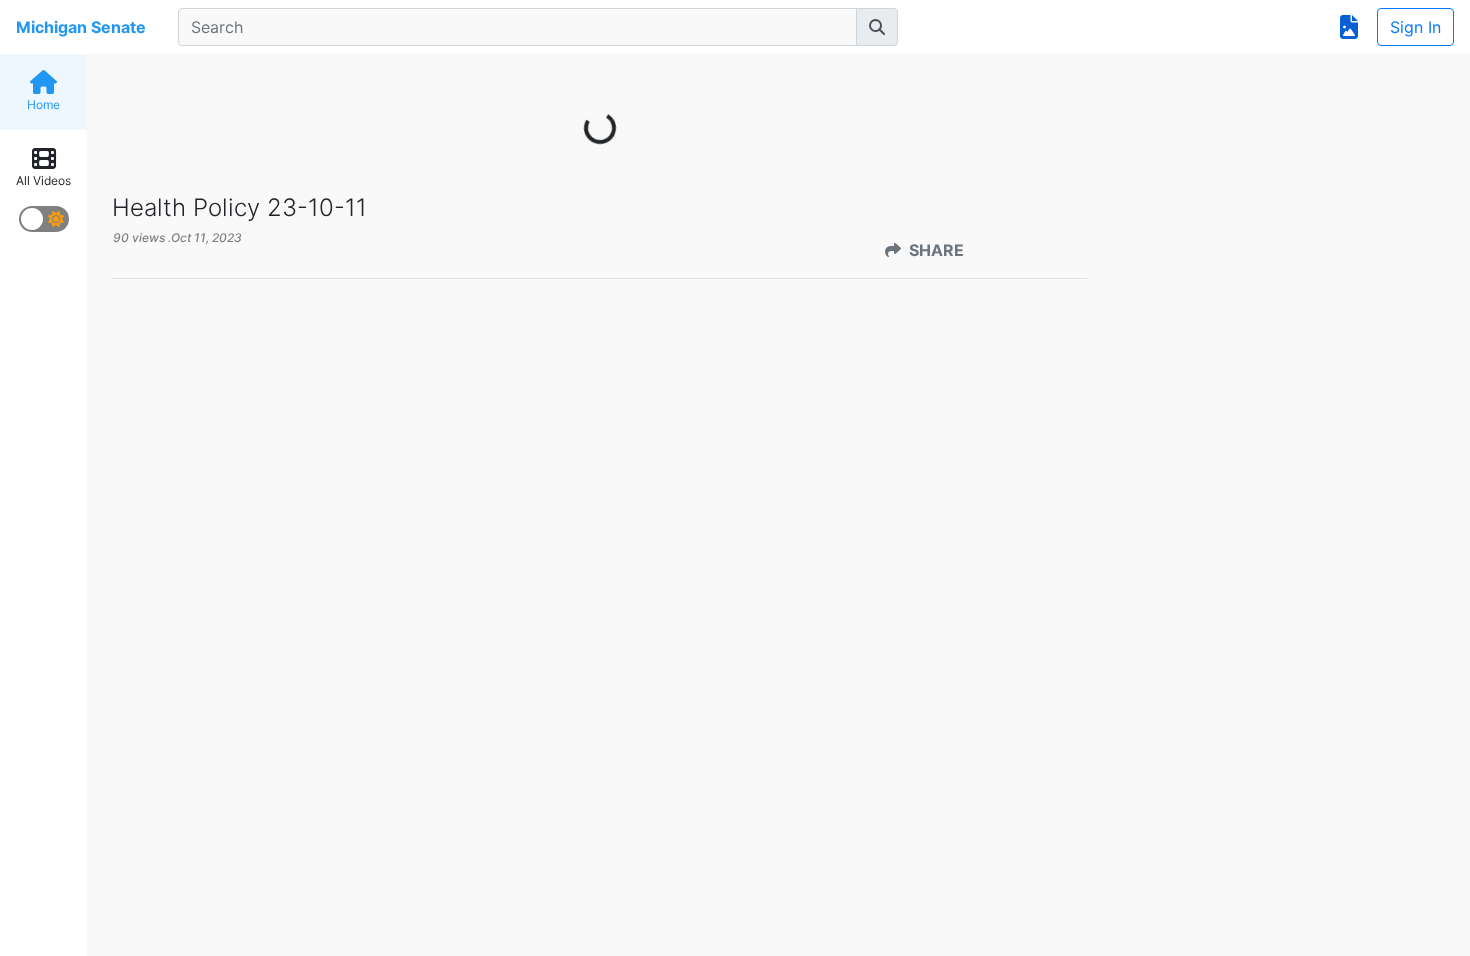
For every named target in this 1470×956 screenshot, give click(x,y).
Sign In (1415, 27)
